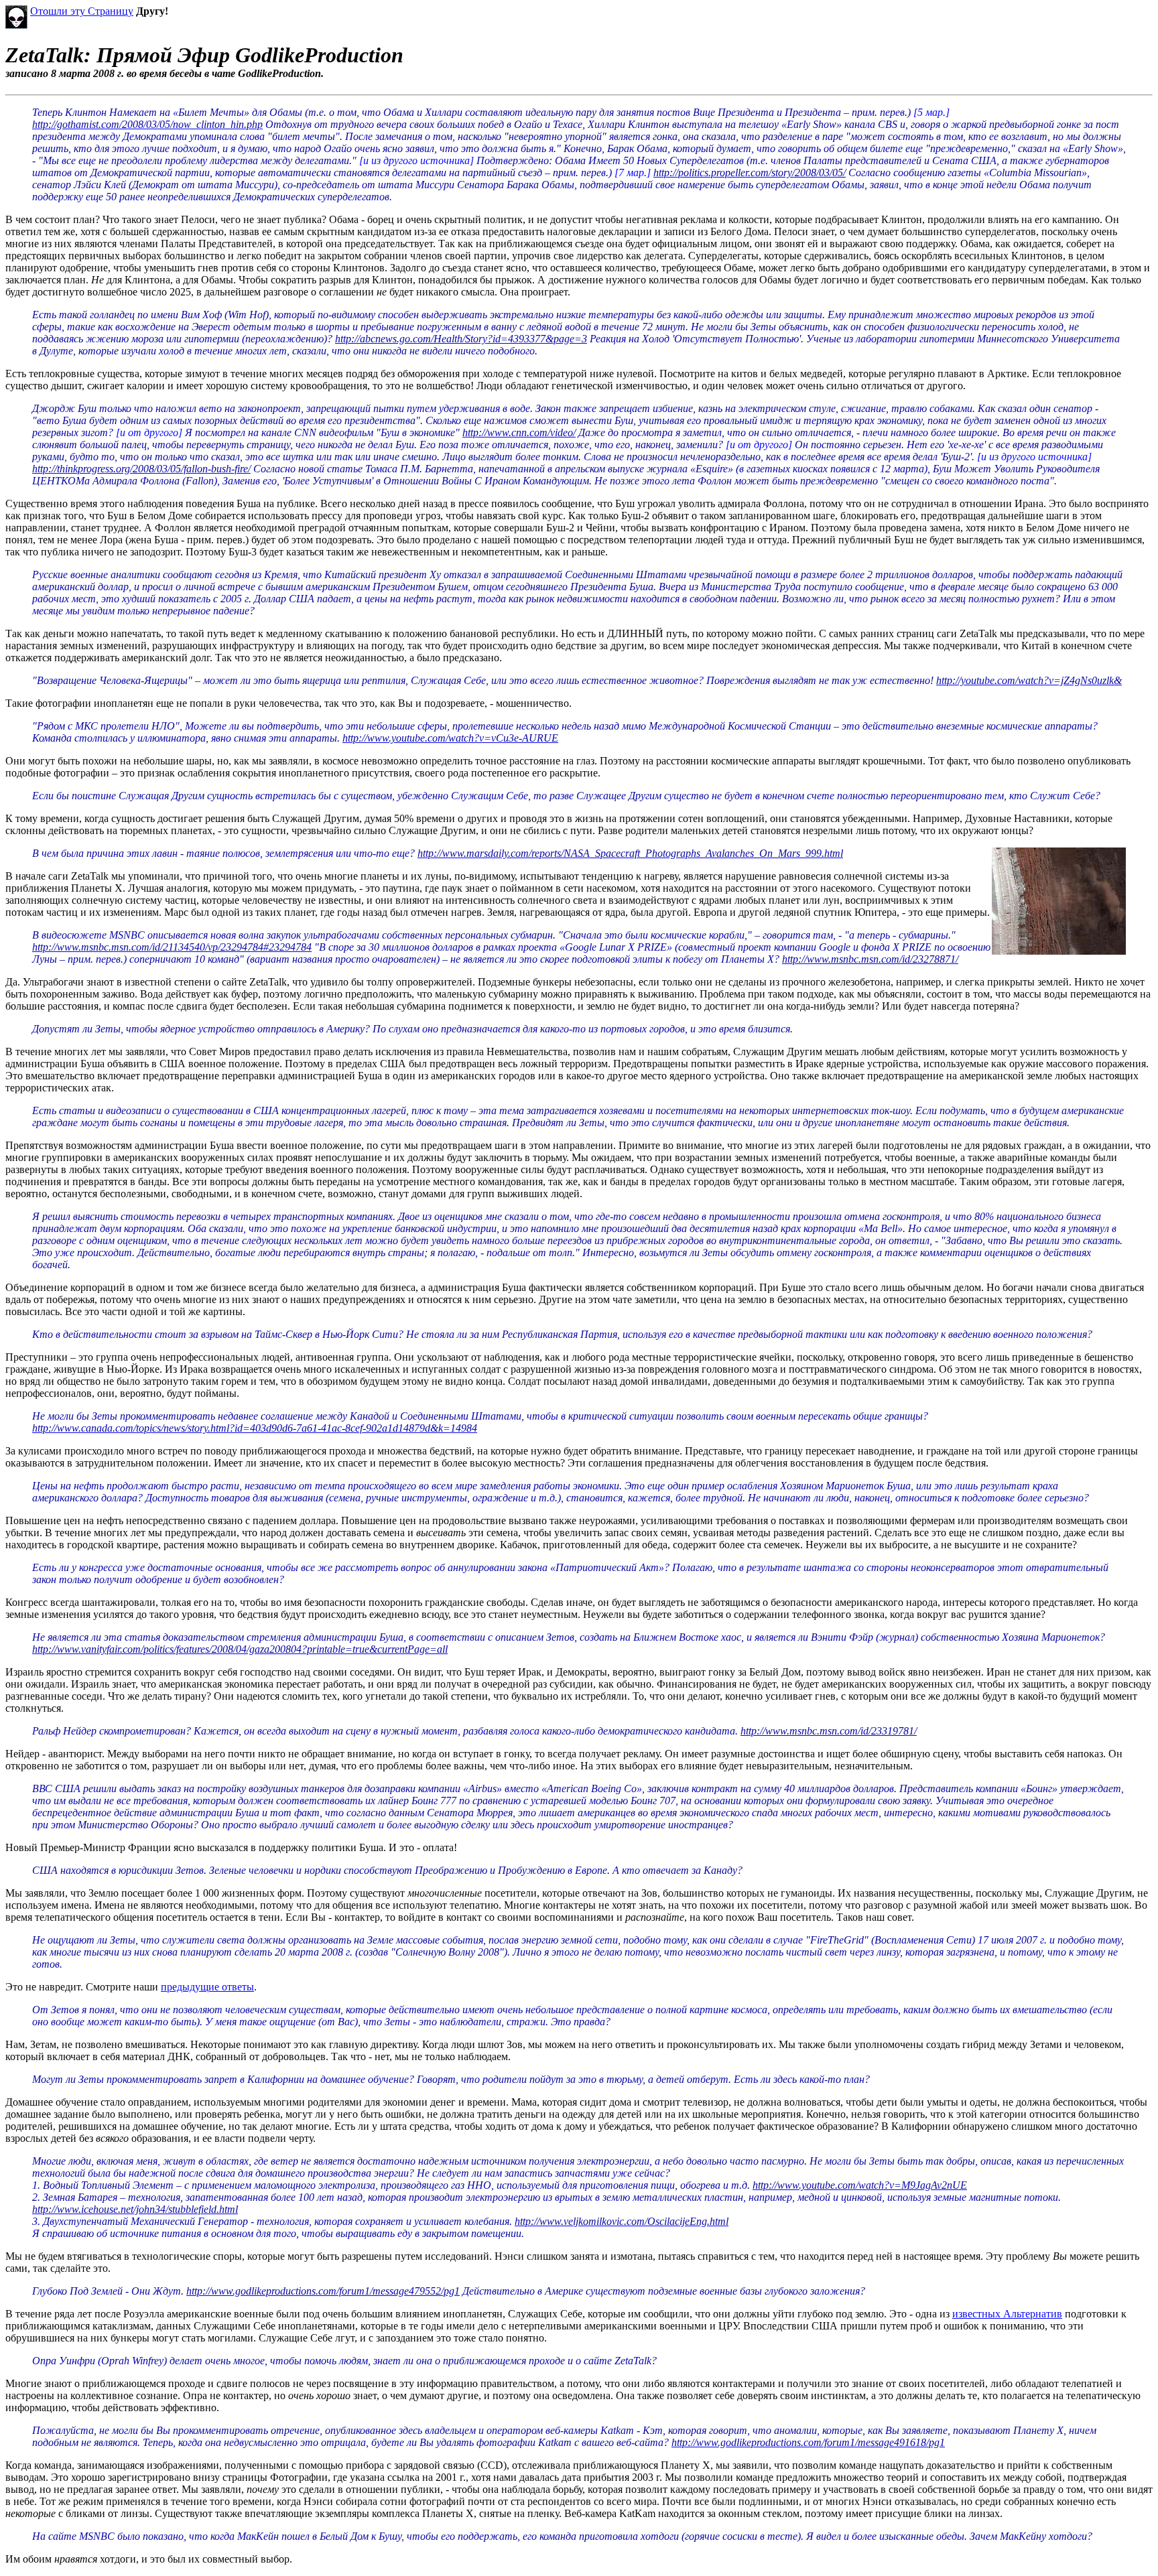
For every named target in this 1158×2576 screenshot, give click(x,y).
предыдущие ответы (207, 1987)
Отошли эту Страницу (82, 11)
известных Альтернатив (1007, 2314)
